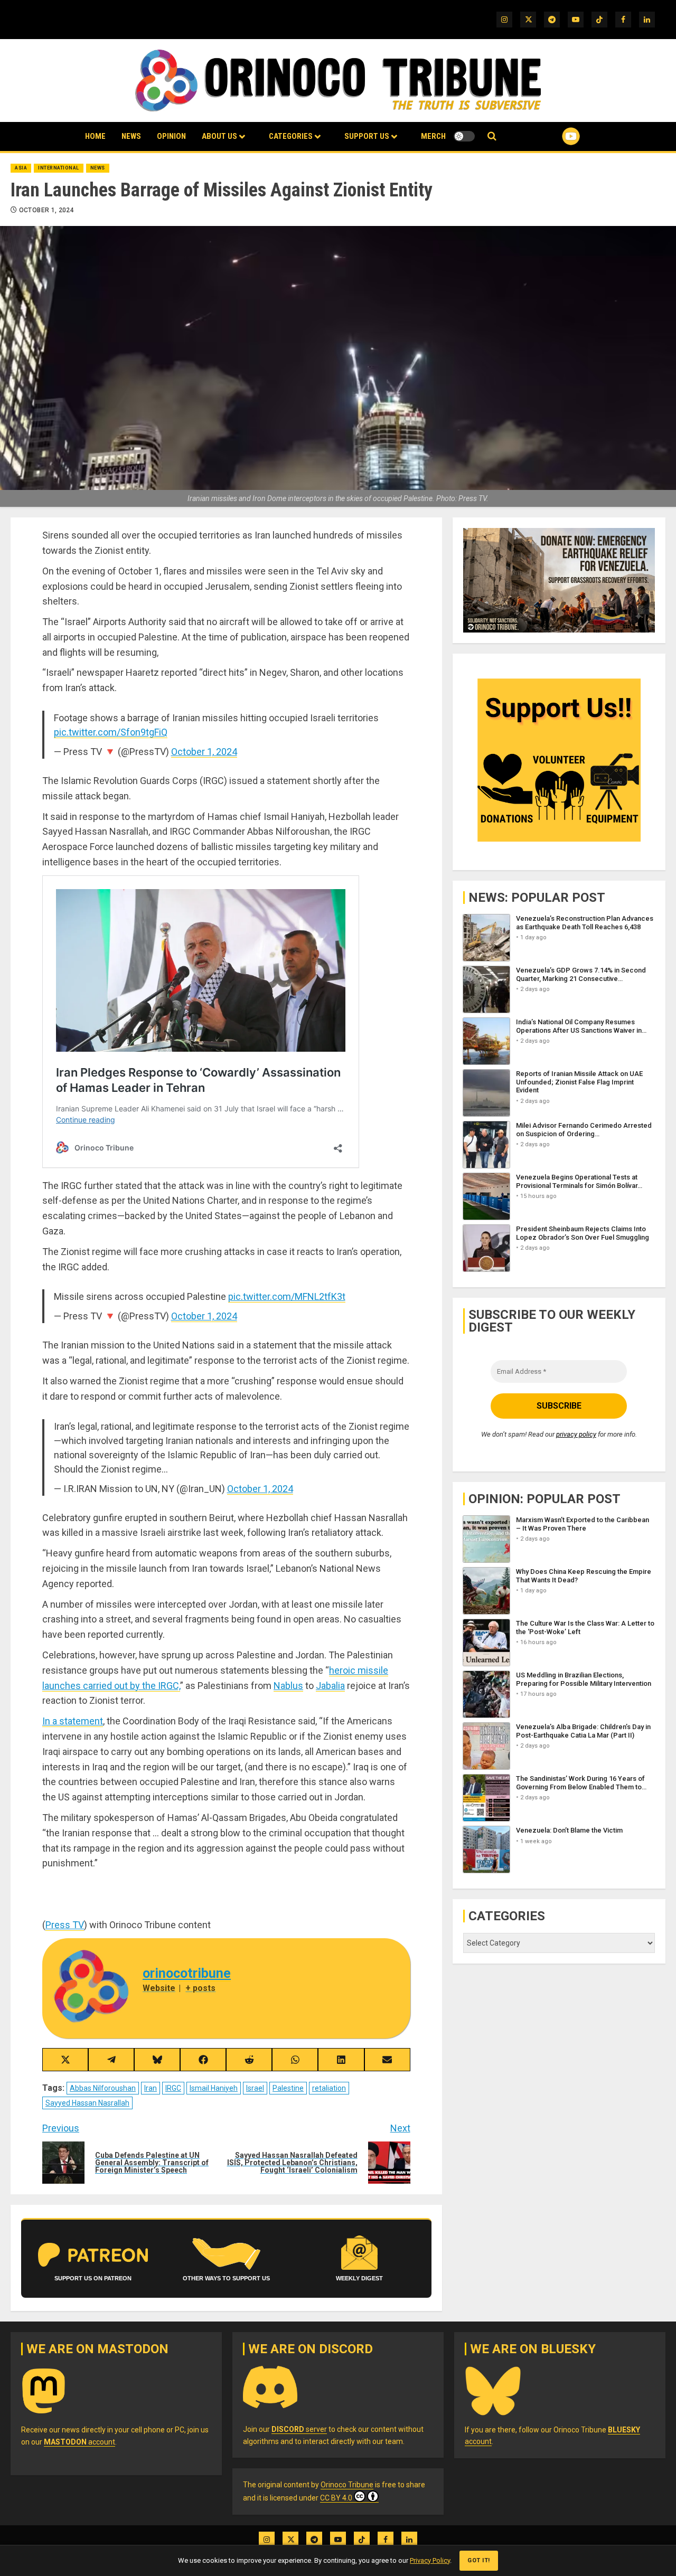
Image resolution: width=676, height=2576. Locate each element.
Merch (433, 136)
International (59, 168)
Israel (255, 2088)
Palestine (288, 2088)
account (79, 2442)
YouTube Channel (554, 136)
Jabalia (330, 1686)
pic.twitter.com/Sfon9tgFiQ (111, 732)
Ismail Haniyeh (214, 2088)
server (299, 2429)
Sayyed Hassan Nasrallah (87, 2103)
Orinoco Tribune (347, 2485)
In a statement (73, 1721)
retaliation (329, 2088)
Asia (21, 168)
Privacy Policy (430, 2560)
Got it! (479, 2560)
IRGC (173, 2088)
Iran (151, 2088)
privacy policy (576, 1435)
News (131, 136)
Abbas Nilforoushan (103, 2088)
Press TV (65, 1925)
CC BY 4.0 (336, 2498)
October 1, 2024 (46, 210)
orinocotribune (187, 1973)
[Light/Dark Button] (464, 136)
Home (95, 136)
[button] (492, 136)
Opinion (171, 136)
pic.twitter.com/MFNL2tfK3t (287, 1296)
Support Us (367, 136)
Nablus (288, 1686)
